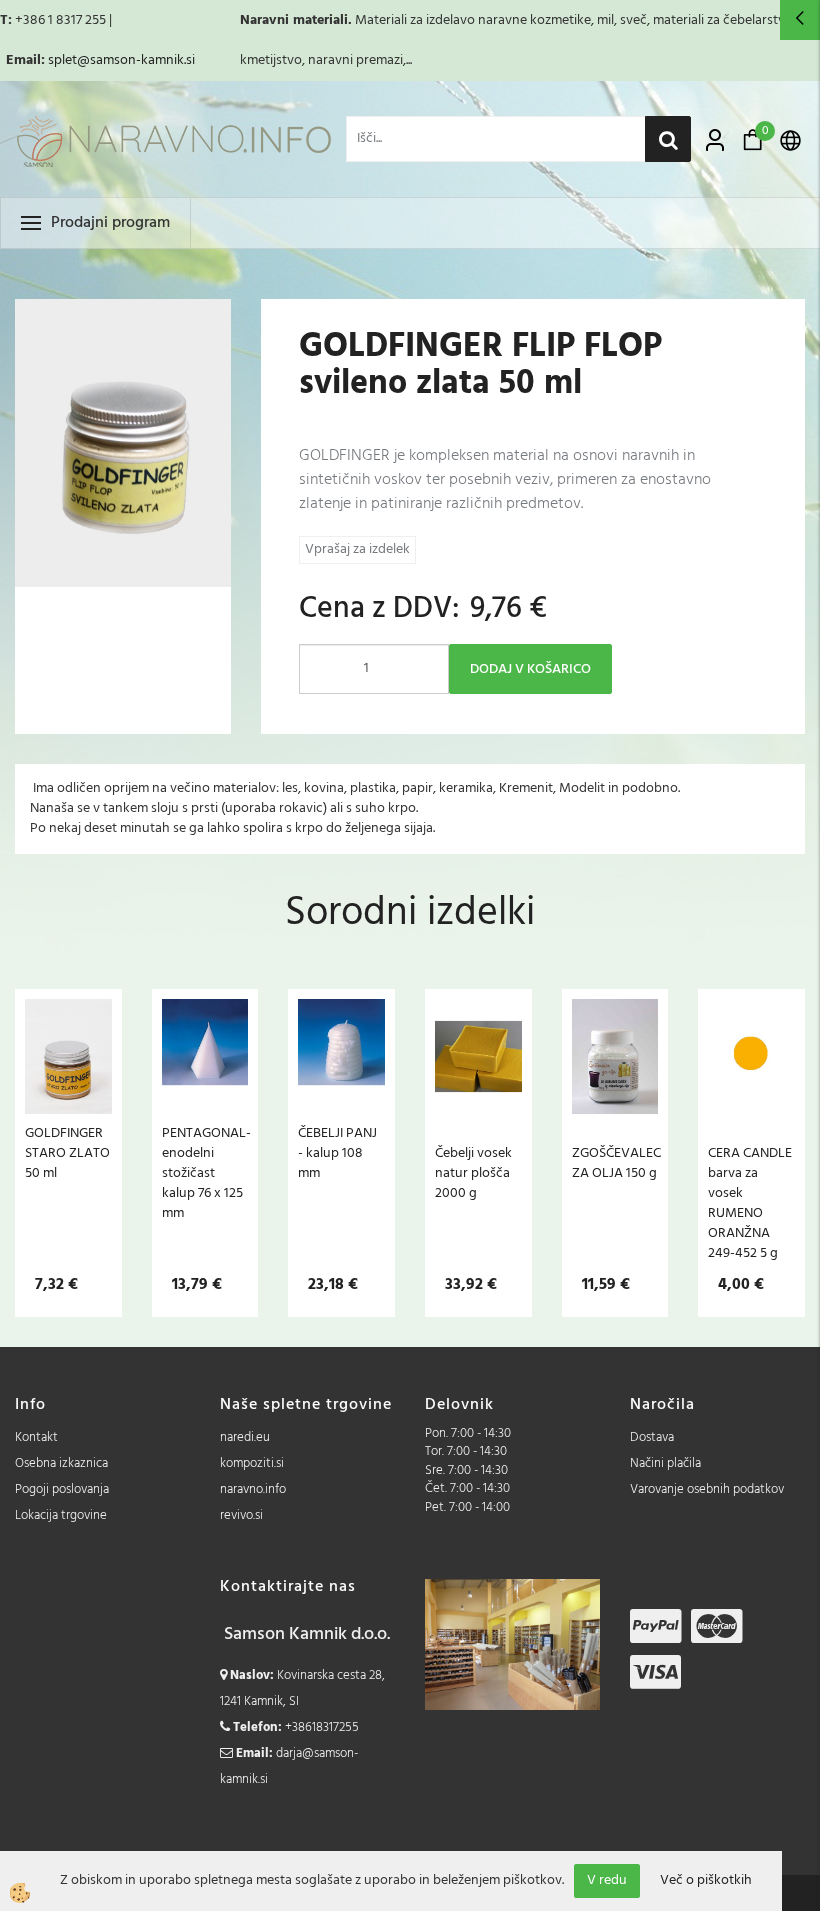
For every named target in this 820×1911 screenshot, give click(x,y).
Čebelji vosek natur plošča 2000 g (473, 1173)
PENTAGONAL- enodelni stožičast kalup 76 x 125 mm (205, 1173)
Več (68, 1106)
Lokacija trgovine (61, 1515)
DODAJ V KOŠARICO (530, 669)
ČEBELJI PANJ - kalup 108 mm (337, 1153)
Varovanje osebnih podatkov (707, 1489)
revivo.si (241, 1515)
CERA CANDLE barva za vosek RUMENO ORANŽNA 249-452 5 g (750, 1203)
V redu (607, 1880)
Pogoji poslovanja (62, 1489)
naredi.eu (245, 1437)
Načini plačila (665, 1463)
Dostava (652, 1437)
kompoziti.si (252, 1463)
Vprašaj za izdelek (357, 549)
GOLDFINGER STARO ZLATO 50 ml (67, 1153)
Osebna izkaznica (61, 1463)
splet (62, 60)
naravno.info (253, 1489)
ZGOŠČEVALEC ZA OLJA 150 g (615, 1163)
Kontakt (36, 1437)
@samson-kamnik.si (136, 60)
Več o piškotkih (706, 1881)
